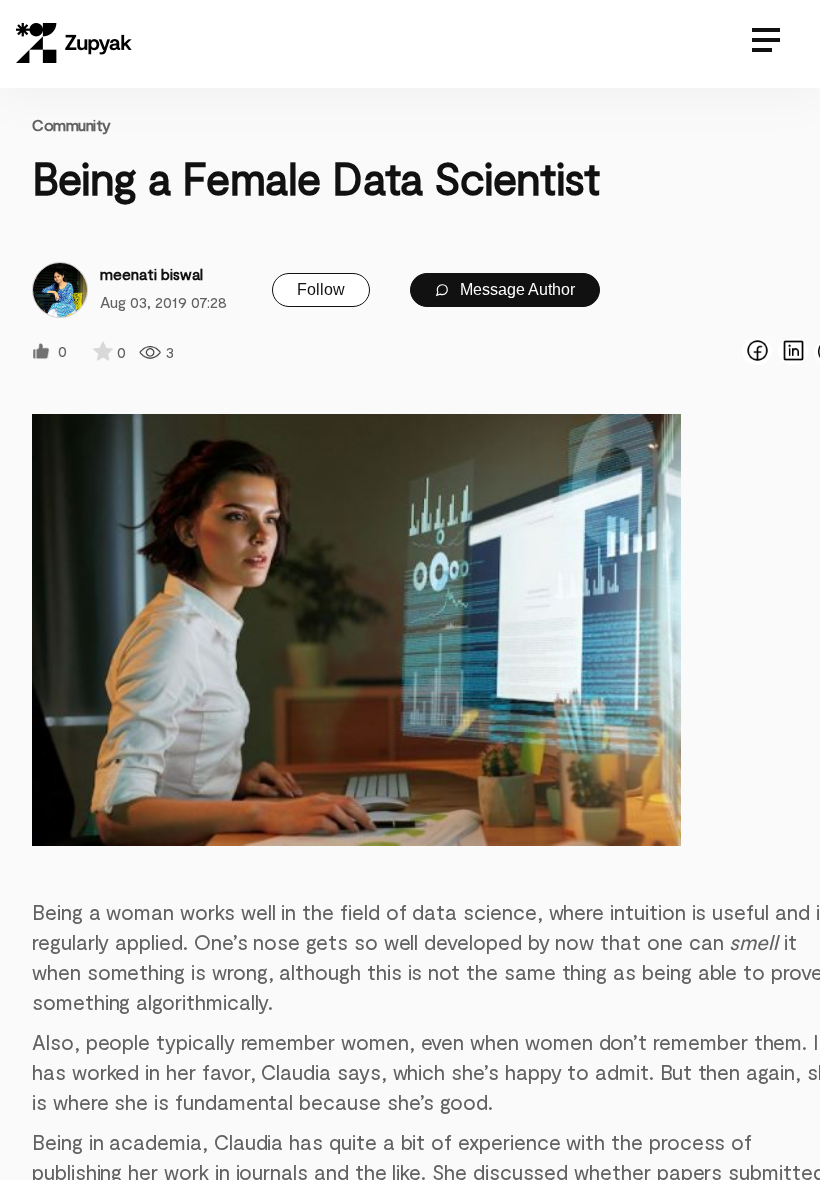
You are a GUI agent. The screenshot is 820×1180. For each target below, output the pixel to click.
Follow (321, 289)
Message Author (515, 289)
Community (71, 124)
